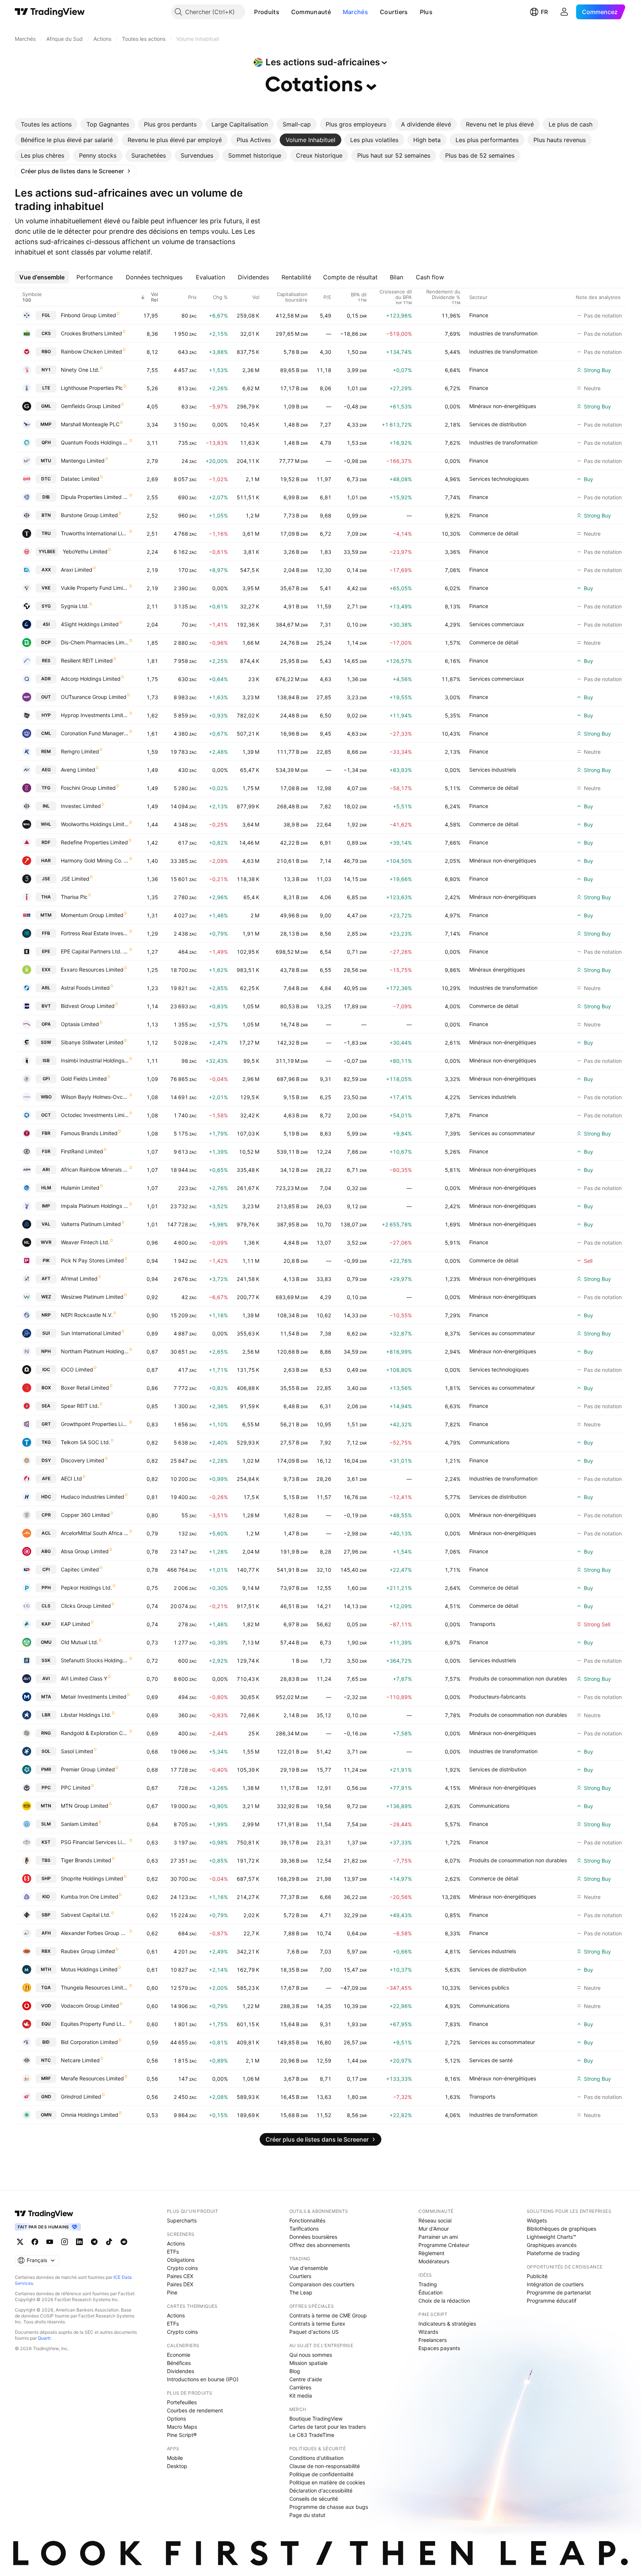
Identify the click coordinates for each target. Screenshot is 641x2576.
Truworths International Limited (95, 533)
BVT (46, 1006)
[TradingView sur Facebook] (35, 2242)
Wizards (428, 2332)
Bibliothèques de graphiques (561, 2229)
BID (46, 2042)
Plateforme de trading (553, 2253)
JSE (46, 879)
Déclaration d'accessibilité (321, 2490)
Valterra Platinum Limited (91, 1224)
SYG (46, 606)
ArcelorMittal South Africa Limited (95, 1533)
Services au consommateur (502, 1133)
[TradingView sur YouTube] (50, 2242)
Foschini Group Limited (88, 788)
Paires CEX (180, 2276)
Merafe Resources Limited (92, 2078)
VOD (46, 2006)
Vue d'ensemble (309, 2268)
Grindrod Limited (81, 2097)
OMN (46, 2115)
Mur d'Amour (434, 2229)
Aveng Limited (78, 770)
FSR (46, 1151)
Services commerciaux (497, 624)
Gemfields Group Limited (91, 406)
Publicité (537, 2276)
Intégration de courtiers (555, 2284)
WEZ (46, 1297)
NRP (46, 1315)
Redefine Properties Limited (94, 842)
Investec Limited (81, 806)
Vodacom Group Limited (90, 2006)
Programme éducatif (552, 2301)
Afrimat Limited (79, 1279)
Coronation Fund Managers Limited (95, 733)
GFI (46, 1079)
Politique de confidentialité (321, 2474)
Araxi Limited (77, 570)
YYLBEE (47, 551)
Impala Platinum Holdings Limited (95, 1206)
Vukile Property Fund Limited (95, 588)
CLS (46, 1606)
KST (46, 1842)
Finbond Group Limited (88, 315)
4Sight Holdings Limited (90, 624)
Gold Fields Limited (84, 1079)
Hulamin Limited (80, 1188)
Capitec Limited (80, 1569)
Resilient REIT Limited (87, 661)
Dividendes (180, 2371)
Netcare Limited (80, 2060)
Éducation (430, 2292)
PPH (46, 1588)
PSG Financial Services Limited (95, 1842)
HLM (46, 1188)
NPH (46, 1351)
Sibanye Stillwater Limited (92, 1042)
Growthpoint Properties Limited (95, 1424)
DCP (46, 642)
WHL (46, 824)
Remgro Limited (80, 751)
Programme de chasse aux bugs (329, 2507)
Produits (267, 12)
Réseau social (435, 2220)
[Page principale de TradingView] (50, 12)
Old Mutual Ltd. (80, 1642)
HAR (46, 860)
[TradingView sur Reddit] (124, 2242)
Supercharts (182, 2220)
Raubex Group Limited (88, 1951)
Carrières (300, 2387)
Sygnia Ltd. (75, 606)
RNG (46, 1733)
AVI (46, 1678)
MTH (46, 1969)
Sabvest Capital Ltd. (86, 1915)
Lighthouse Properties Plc (92, 388)
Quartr (44, 2338)
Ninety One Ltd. (80, 370)
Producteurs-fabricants (497, 1697)
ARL (46, 988)
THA (46, 897)
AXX (46, 570)
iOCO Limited (77, 1369)
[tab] (46, 124)
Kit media (301, 2396)
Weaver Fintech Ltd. (85, 1242)
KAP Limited (75, 1624)
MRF (46, 2078)
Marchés (355, 12)
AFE (46, 1478)
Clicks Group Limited (86, 1606)
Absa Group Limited (85, 1551)
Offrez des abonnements (320, 2245)
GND (46, 2097)
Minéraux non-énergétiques (503, 406)
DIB (46, 497)
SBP (46, 1915)
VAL (46, 1224)
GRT (46, 1424)
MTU (46, 461)
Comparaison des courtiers (322, 2284)
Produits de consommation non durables (518, 1678)
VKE (46, 588)
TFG (46, 788)
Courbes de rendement (195, 2410)
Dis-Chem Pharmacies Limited (95, 642)
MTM (46, 915)
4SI (46, 624)
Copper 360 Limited (85, 1515)
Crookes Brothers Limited (91, 333)
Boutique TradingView (316, 2419)
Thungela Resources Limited (95, 1987)
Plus (426, 12)
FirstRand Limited (82, 1151)
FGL (46, 315)
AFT (46, 1279)
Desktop (177, 2466)
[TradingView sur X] (20, 2242)
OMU (46, 1642)
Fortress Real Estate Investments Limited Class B (95, 933)
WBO (46, 1097)
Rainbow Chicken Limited (91, 351)
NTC (46, 2060)
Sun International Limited (91, 1333)
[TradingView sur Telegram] (94, 2242)
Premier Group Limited (88, 1769)
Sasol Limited (77, 1751)
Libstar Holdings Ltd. (86, 1715)
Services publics (489, 1987)
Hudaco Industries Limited (93, 1497)
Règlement (431, 2253)
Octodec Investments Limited (95, 1115)
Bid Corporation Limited (89, 2042)
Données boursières (313, 2237)
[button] (285, 12)
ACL (46, 1533)
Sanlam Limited (79, 1824)
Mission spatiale (308, 2363)
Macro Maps (182, 2427)
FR (544, 12)
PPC (46, 1788)
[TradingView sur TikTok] (109, 2242)
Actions (176, 2243)
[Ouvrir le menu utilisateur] (564, 12)
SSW (46, 1042)
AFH (46, 1933)
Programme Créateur (444, 2245)
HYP (46, 715)
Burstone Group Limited (89, 515)
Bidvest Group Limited (88, 1006)
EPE (46, 951)
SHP (46, 1878)
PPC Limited (76, 1788)
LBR (46, 1715)
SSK (46, 1660)
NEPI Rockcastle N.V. (87, 1315)
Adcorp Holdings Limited (91, 679)
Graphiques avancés (552, 2245)
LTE (46, 388)
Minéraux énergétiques (497, 970)
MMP (46, 424)
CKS (46, 333)
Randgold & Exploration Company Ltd (95, 1733)
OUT (46, 697)
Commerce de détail (494, 533)
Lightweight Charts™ (551, 2237)
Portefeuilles (182, 2402)
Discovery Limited (83, 1460)
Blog (295, 2371)
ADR (46, 679)
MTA (46, 1697)
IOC (46, 1369)
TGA (46, 1987)
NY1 (46, 370)
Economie (179, 2355)
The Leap (301, 2292)
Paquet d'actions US (314, 2332)
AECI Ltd (71, 1478)
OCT (46, 1115)
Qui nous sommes (311, 2355)
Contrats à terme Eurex (317, 2324)
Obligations (181, 2260)
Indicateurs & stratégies (447, 2324)
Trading (428, 2284)
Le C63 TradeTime (312, 2435)
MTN (46, 1806)
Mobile (175, 2458)
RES (46, 661)
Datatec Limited (80, 479)
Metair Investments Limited (94, 1697)
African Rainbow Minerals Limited (95, 1169)
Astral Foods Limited (85, 988)
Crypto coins (182, 2268)
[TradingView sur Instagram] (65, 2242)
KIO (46, 1897)
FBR (46, 1133)
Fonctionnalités (307, 2220)
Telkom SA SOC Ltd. (86, 1442)
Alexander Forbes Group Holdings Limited (95, 1933)
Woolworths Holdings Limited (95, 824)
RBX (46, 1951)
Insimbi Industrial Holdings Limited (95, 1060)
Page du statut (307, 2515)
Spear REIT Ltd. (80, 1406)
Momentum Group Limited (92, 915)
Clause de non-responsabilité (325, 2466)
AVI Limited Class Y (84, 1678)
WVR (46, 1242)
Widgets (537, 2220)
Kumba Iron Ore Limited (90, 1897)
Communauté (311, 12)
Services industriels (493, 770)
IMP (46, 1206)
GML (46, 406)
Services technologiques (499, 479)
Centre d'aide (306, 2379)
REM (46, 751)
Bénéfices (179, 2363)
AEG (46, 770)
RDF (46, 842)
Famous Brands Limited (89, 1133)
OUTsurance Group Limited (94, 697)
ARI (46, 1169)
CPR (46, 1515)
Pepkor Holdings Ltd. (86, 1588)
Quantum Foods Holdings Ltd (95, 442)
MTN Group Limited (85, 1806)
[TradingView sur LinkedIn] (79, 2242)
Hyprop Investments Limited (95, 715)
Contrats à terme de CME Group (328, 2315)
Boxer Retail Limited (85, 1388)
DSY (46, 1460)
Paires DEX (180, 2284)
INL (46, 806)
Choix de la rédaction (444, 2301)
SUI (46, 1333)
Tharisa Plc (74, 897)
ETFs (173, 2252)
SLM (46, 1824)
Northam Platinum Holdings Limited (95, 1351)
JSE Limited (75, 879)
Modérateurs (434, 2261)
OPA (46, 1024)
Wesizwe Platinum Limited (92, 1297)
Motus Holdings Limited (89, 1969)
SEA (46, 1406)
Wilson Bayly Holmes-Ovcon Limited (95, 1097)
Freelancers (433, 2340)
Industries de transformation (503, 333)
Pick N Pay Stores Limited (92, 1260)
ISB (46, 1060)
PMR (46, 1769)
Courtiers (394, 12)
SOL (46, 1751)
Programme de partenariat (559, 2292)
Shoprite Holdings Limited (92, 1878)
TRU (46, 533)
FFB (46, 933)
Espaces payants (439, 2348)
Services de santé (491, 2060)
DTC (46, 479)
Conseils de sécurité (314, 2499)
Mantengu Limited (83, 461)
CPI (46, 1569)
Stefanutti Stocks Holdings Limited (95, 1660)
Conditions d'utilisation (316, 2458)
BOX (46, 1388)
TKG (46, 1442)
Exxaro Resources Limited (92, 970)
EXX (46, 970)
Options (176, 2419)
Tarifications (304, 2229)
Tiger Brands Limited (86, 1860)
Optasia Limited (80, 1024)
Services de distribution (498, 424)
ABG (46, 1551)
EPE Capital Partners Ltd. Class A (95, 951)
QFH (46, 442)
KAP (46, 1624)
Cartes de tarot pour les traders (328, 2427)
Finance (479, 315)
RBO (46, 351)
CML (46, 733)
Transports (482, 1624)
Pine (172, 2292)
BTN (46, 515)
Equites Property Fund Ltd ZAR (95, 2024)
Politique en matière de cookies (327, 2482)
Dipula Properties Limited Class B (95, 497)
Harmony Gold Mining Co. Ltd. (95, 860)
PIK (46, 1260)
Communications (489, 1442)
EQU (46, 2024)
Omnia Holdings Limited (90, 2115)
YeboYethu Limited (85, 551)
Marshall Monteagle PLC (90, 424)
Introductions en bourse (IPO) (203, 2379)
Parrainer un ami (438, 2237)
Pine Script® (182, 2435)
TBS (46, 1860)
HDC (46, 1497)
